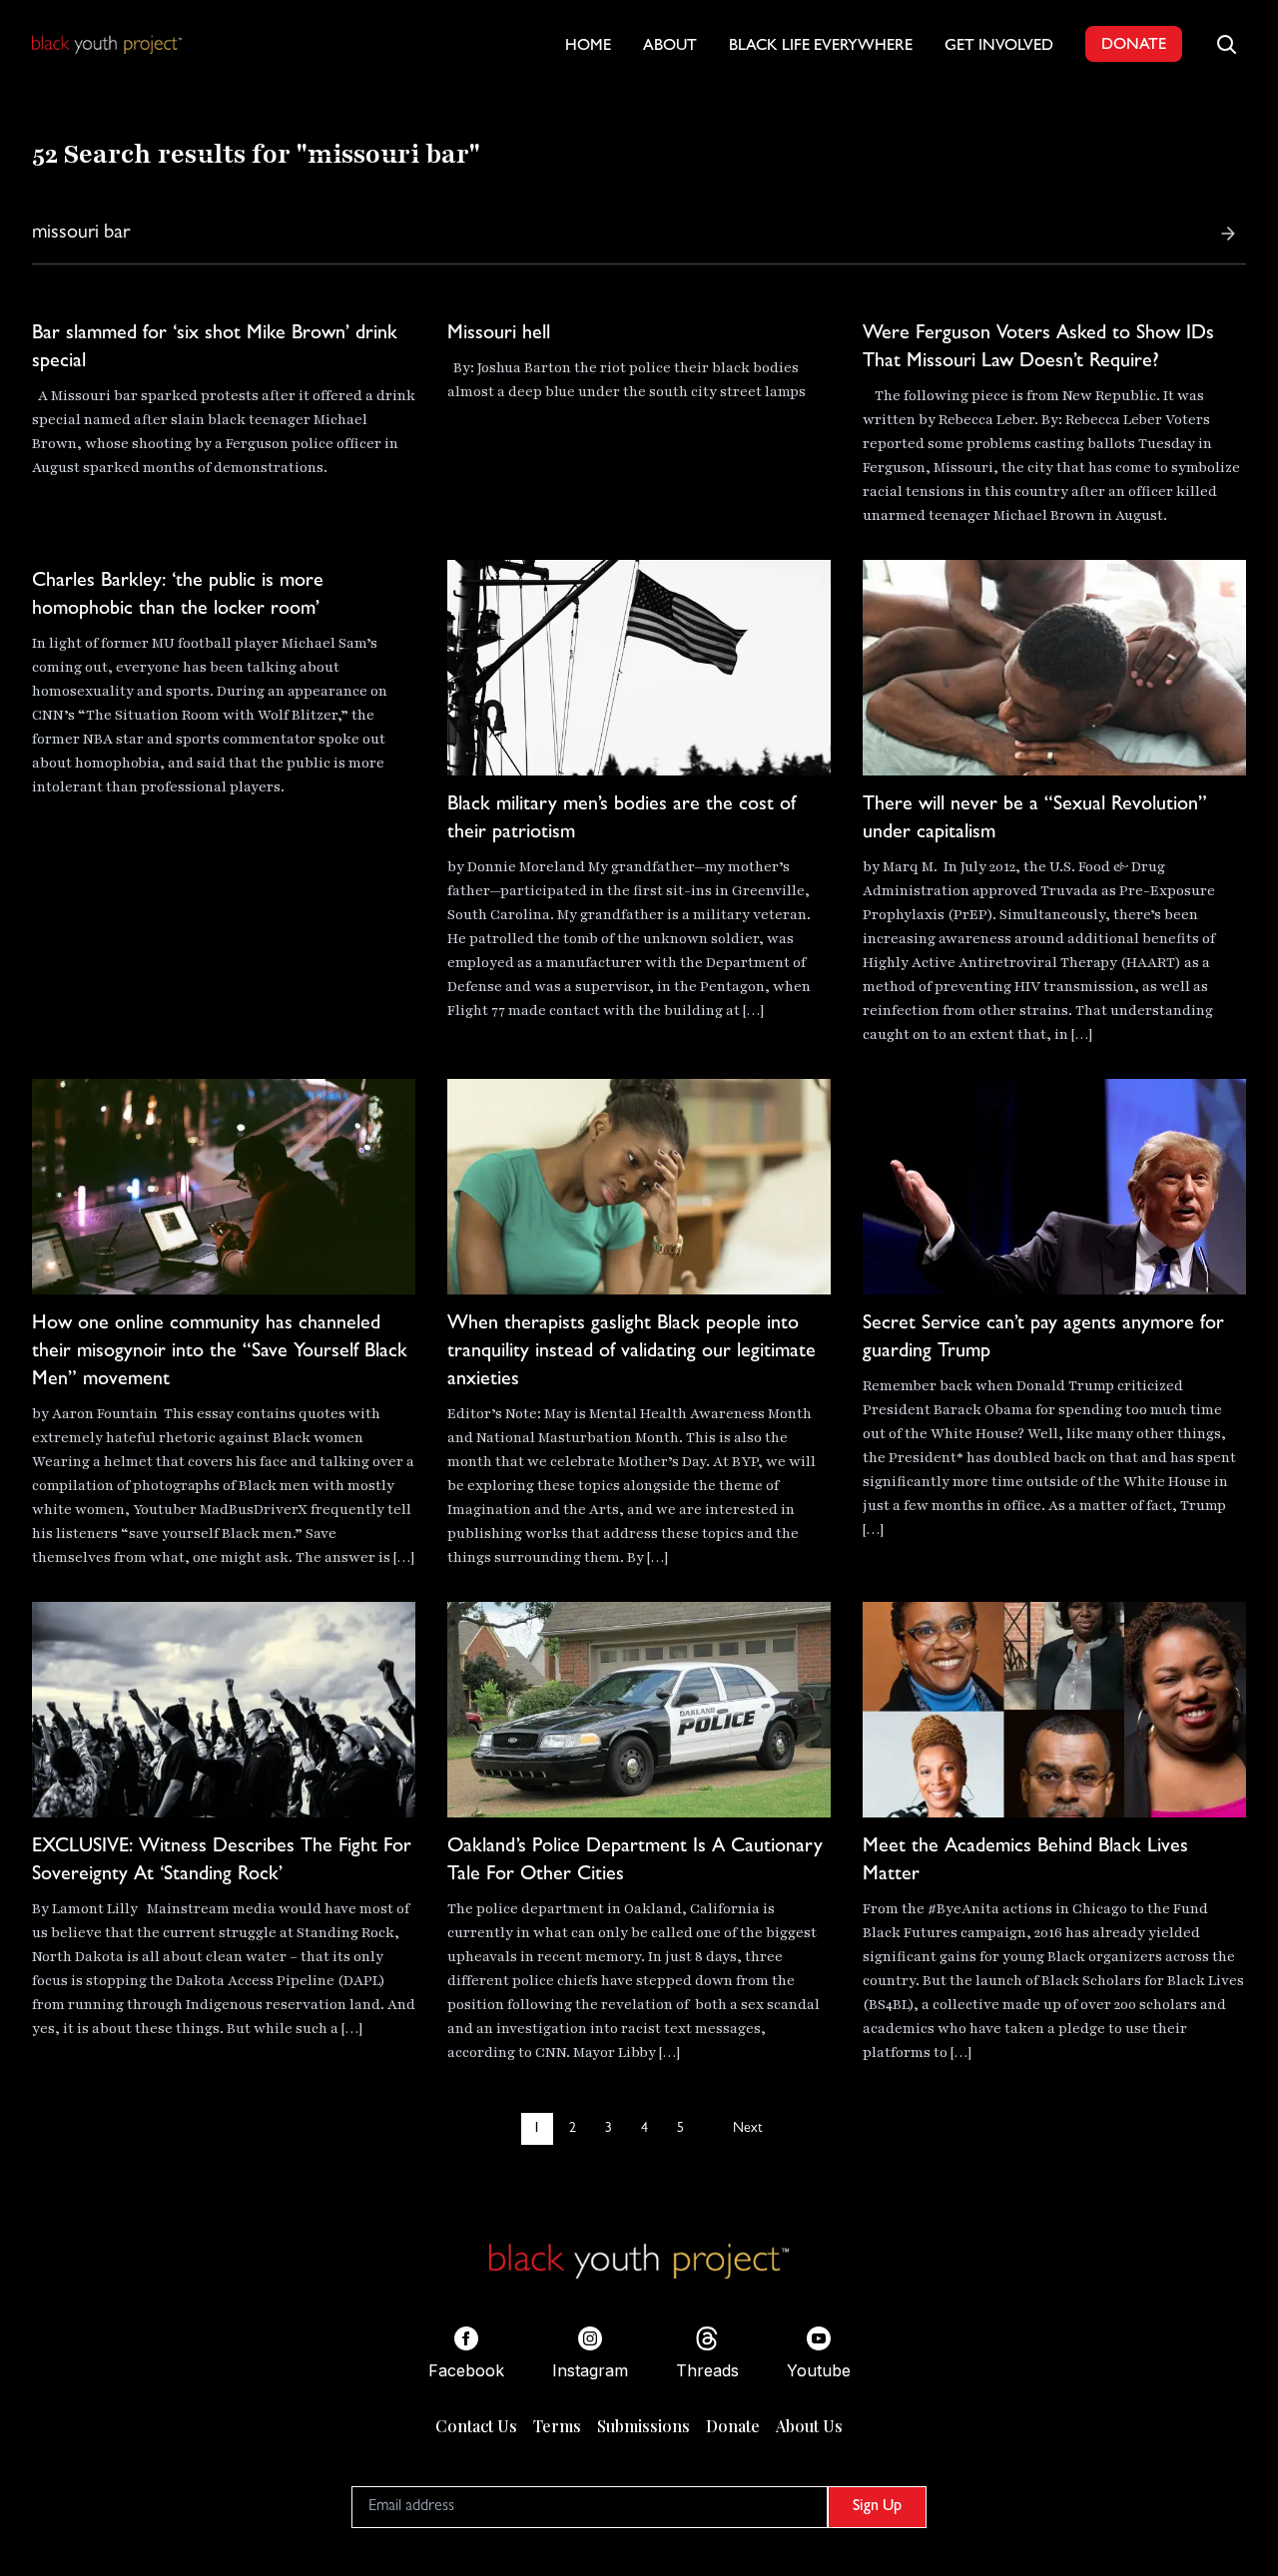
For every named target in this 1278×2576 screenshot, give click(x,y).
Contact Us (476, 2426)
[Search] (1228, 234)
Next (747, 2129)
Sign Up (877, 2507)
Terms (557, 2426)
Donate (733, 2426)
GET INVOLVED (999, 47)
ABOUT (670, 47)
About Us (809, 2426)
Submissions (643, 2426)
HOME (588, 47)
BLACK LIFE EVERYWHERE (821, 47)
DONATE (1134, 46)
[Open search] (1226, 44)
